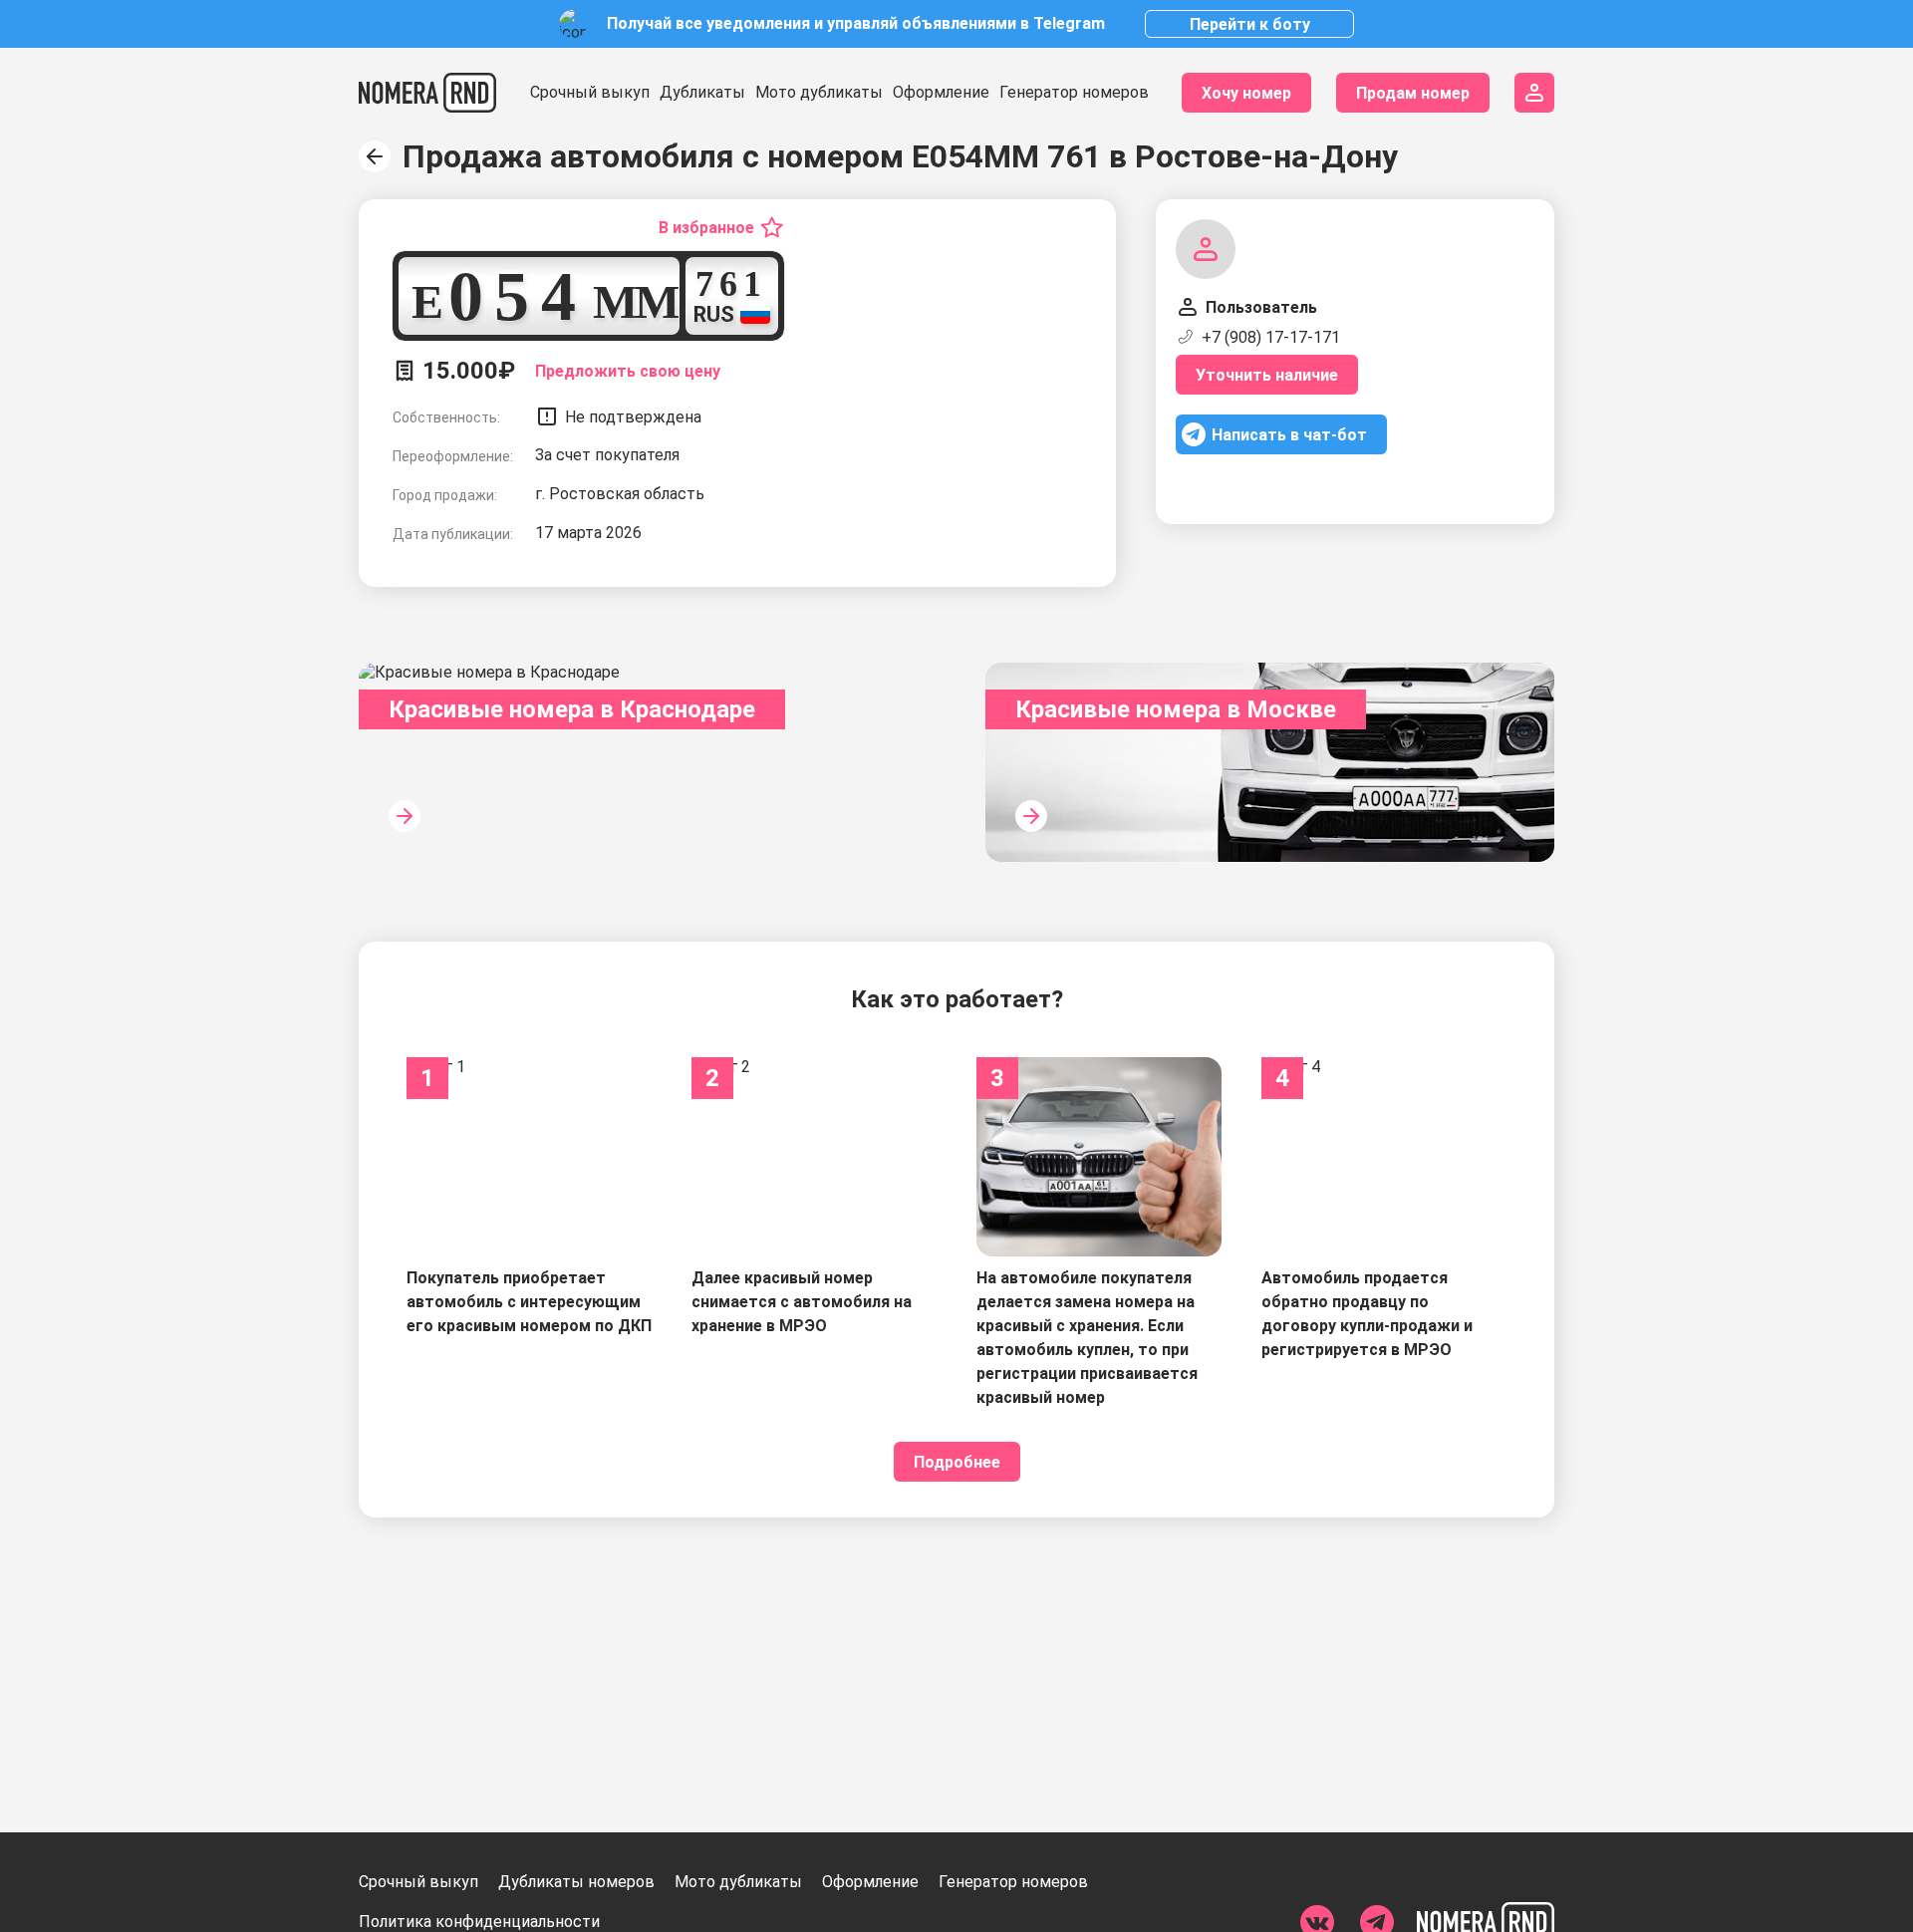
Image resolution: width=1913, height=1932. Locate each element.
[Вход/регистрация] (1534, 93)
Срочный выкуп (590, 92)
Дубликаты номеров (576, 1882)
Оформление (941, 92)
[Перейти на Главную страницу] (427, 93)
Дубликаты (702, 92)
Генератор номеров (1074, 92)
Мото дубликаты (819, 92)
